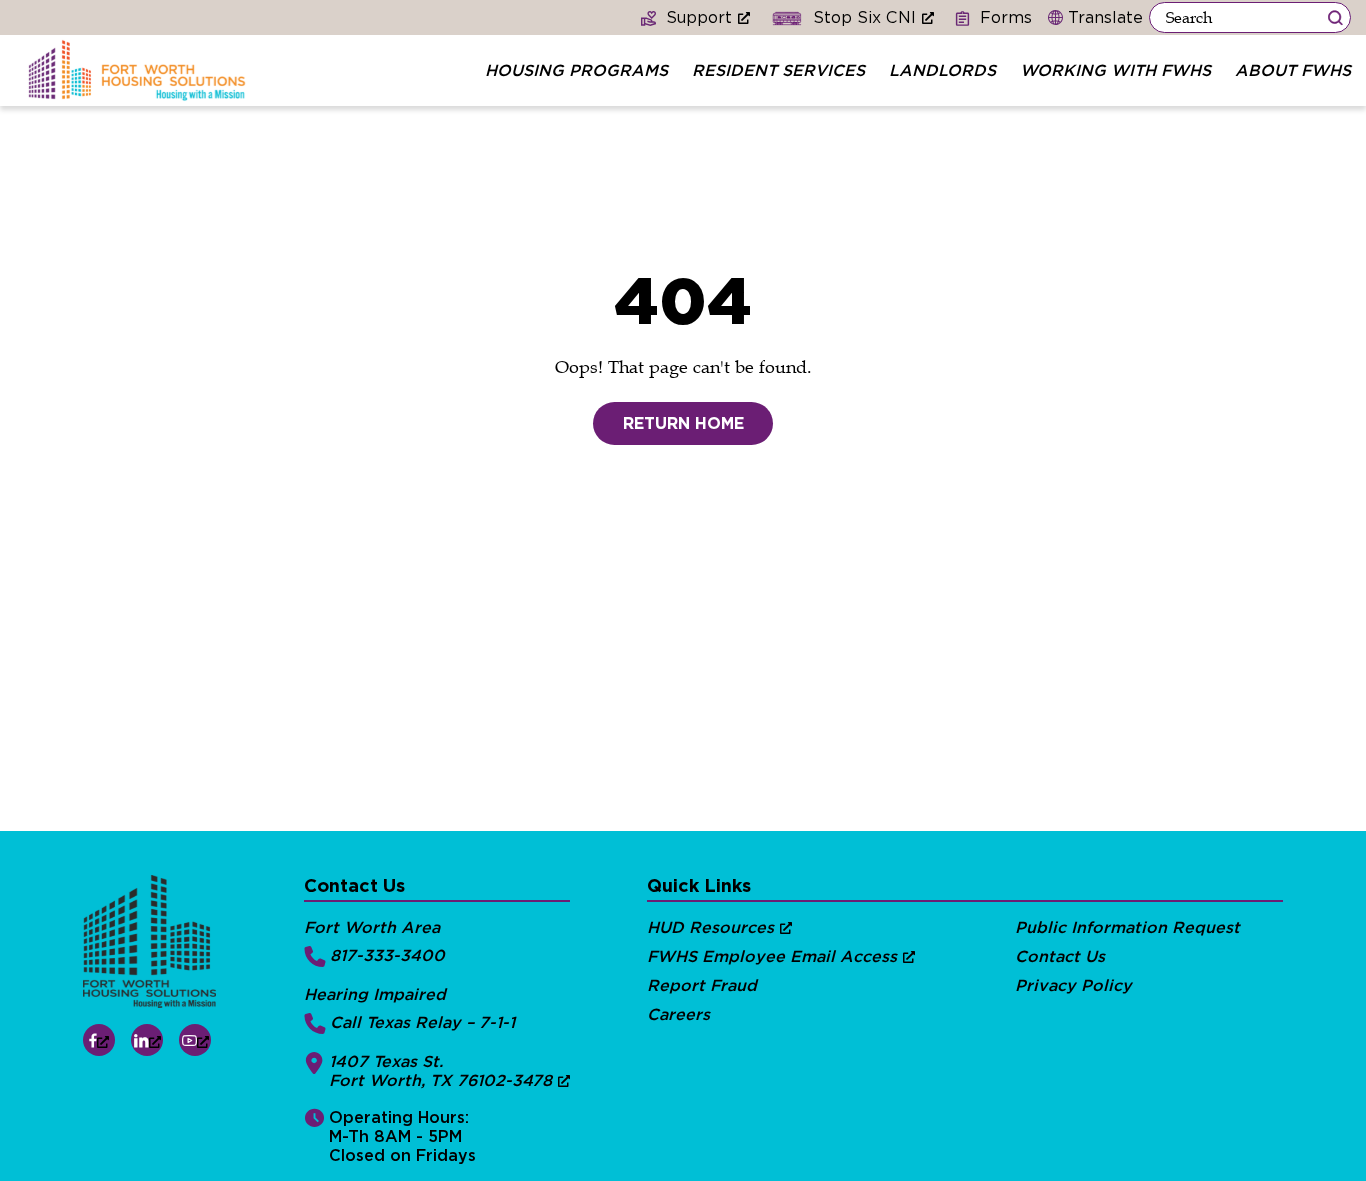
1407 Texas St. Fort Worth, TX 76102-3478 (440, 1071)
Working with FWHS (1115, 70)
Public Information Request (1127, 927)
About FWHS (1293, 70)
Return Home (683, 423)
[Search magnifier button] (1335, 17)
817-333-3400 (387, 955)
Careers (678, 1014)
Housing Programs (576, 70)
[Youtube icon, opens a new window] (195, 1040)
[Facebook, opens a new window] (99, 1040)
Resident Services (778, 70)
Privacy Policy (1073, 985)
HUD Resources (710, 927)
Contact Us (1060, 956)
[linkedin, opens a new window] (147, 1040)
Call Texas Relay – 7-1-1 (422, 1022)
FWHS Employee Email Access (772, 956)
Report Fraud (702, 985)
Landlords (942, 70)
